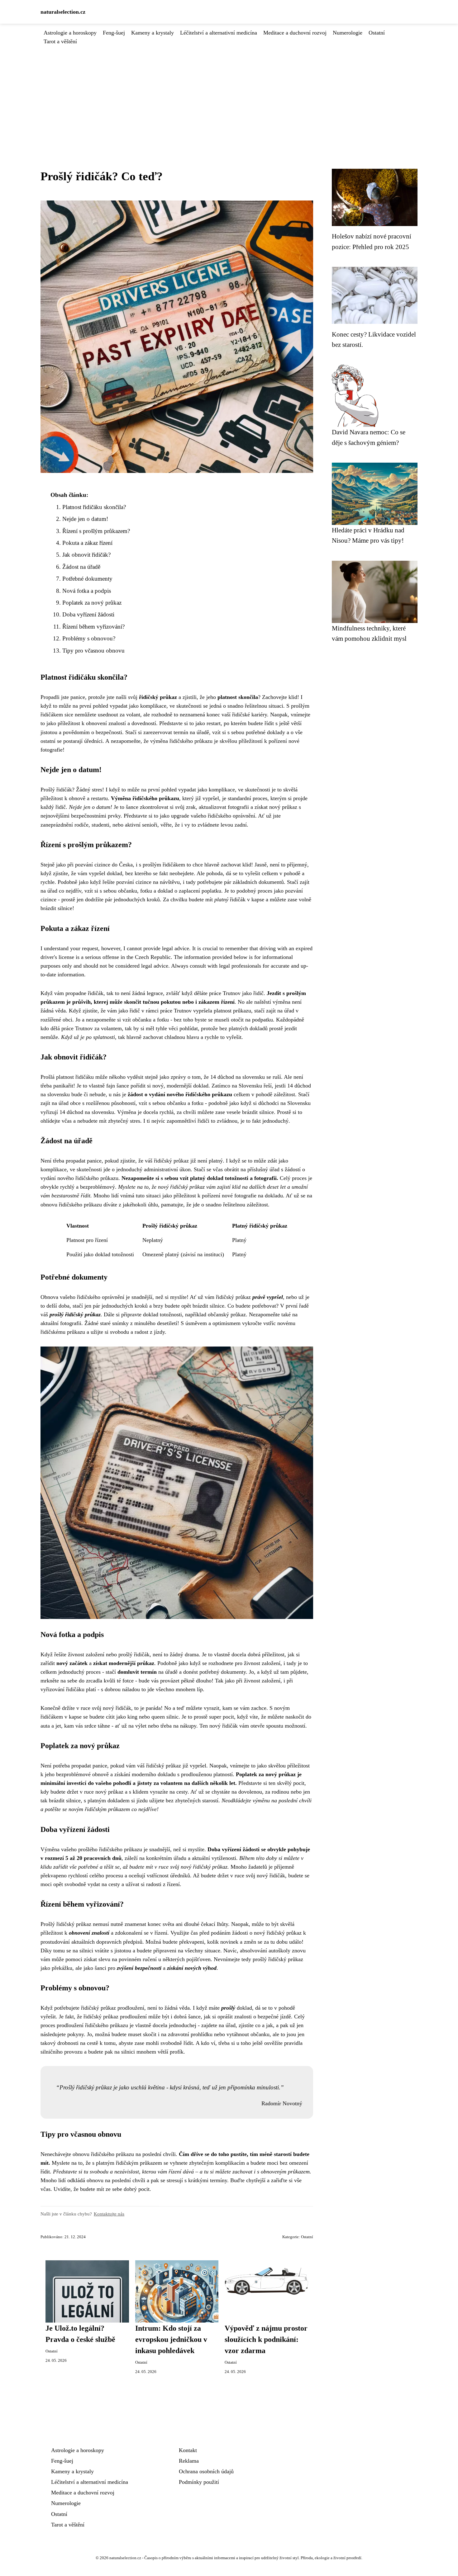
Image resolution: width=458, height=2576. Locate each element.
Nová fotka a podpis (87, 591)
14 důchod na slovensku (238, 1077)
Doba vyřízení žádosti (88, 614)
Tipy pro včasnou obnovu (93, 651)
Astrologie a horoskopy (70, 33)
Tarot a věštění (60, 41)
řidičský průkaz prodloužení (113, 2008)
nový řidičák (117, 1708)
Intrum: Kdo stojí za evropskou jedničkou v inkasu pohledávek (171, 2339)
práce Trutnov (225, 993)
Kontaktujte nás (109, 2214)
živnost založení (262, 1663)
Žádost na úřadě (81, 567)
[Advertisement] (229, 92)
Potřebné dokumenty (87, 579)
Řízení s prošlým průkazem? (96, 531)
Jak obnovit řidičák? (86, 555)
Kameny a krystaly (153, 33)
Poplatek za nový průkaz (92, 603)
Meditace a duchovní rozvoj (295, 33)
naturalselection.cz (63, 12)
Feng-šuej (114, 33)
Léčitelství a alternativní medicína (219, 33)
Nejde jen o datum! (85, 519)
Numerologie (348, 33)
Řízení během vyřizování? (93, 627)
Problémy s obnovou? (89, 638)
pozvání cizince (93, 865)
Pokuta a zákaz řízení (87, 543)
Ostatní (377, 33)
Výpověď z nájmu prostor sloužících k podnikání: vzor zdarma (266, 2339)
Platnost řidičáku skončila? (94, 507)
